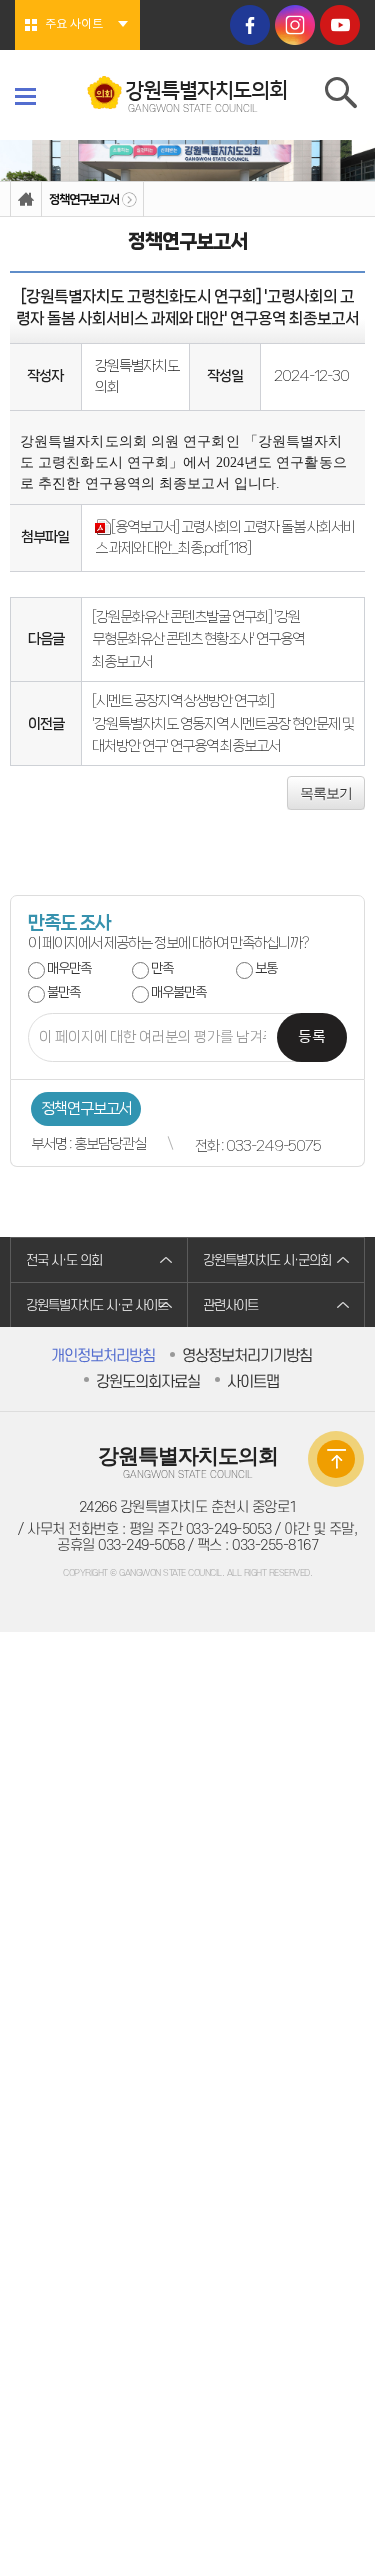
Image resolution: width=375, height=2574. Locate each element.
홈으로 (26, 199)
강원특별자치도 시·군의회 (267, 1260)
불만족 (63, 992)
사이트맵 (253, 1382)
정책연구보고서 (84, 199)
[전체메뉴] (25, 96)
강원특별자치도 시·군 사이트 (97, 1305)
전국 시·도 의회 (64, 1260)
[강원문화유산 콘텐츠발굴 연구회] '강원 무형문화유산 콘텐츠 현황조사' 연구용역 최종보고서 (198, 639)
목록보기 (326, 793)
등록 (312, 1037)
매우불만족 (178, 992)
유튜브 (340, 25)
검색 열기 (342, 97)
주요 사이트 (74, 24)
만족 (162, 968)
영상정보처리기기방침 (247, 1356)
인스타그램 (295, 25)
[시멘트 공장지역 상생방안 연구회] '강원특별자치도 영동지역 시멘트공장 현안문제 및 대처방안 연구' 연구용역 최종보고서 (223, 723)
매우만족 (69, 968)
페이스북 (250, 25)
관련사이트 (230, 1305)
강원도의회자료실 (148, 1382)
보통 (266, 968)
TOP (336, 1459)
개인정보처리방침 (103, 1356)
